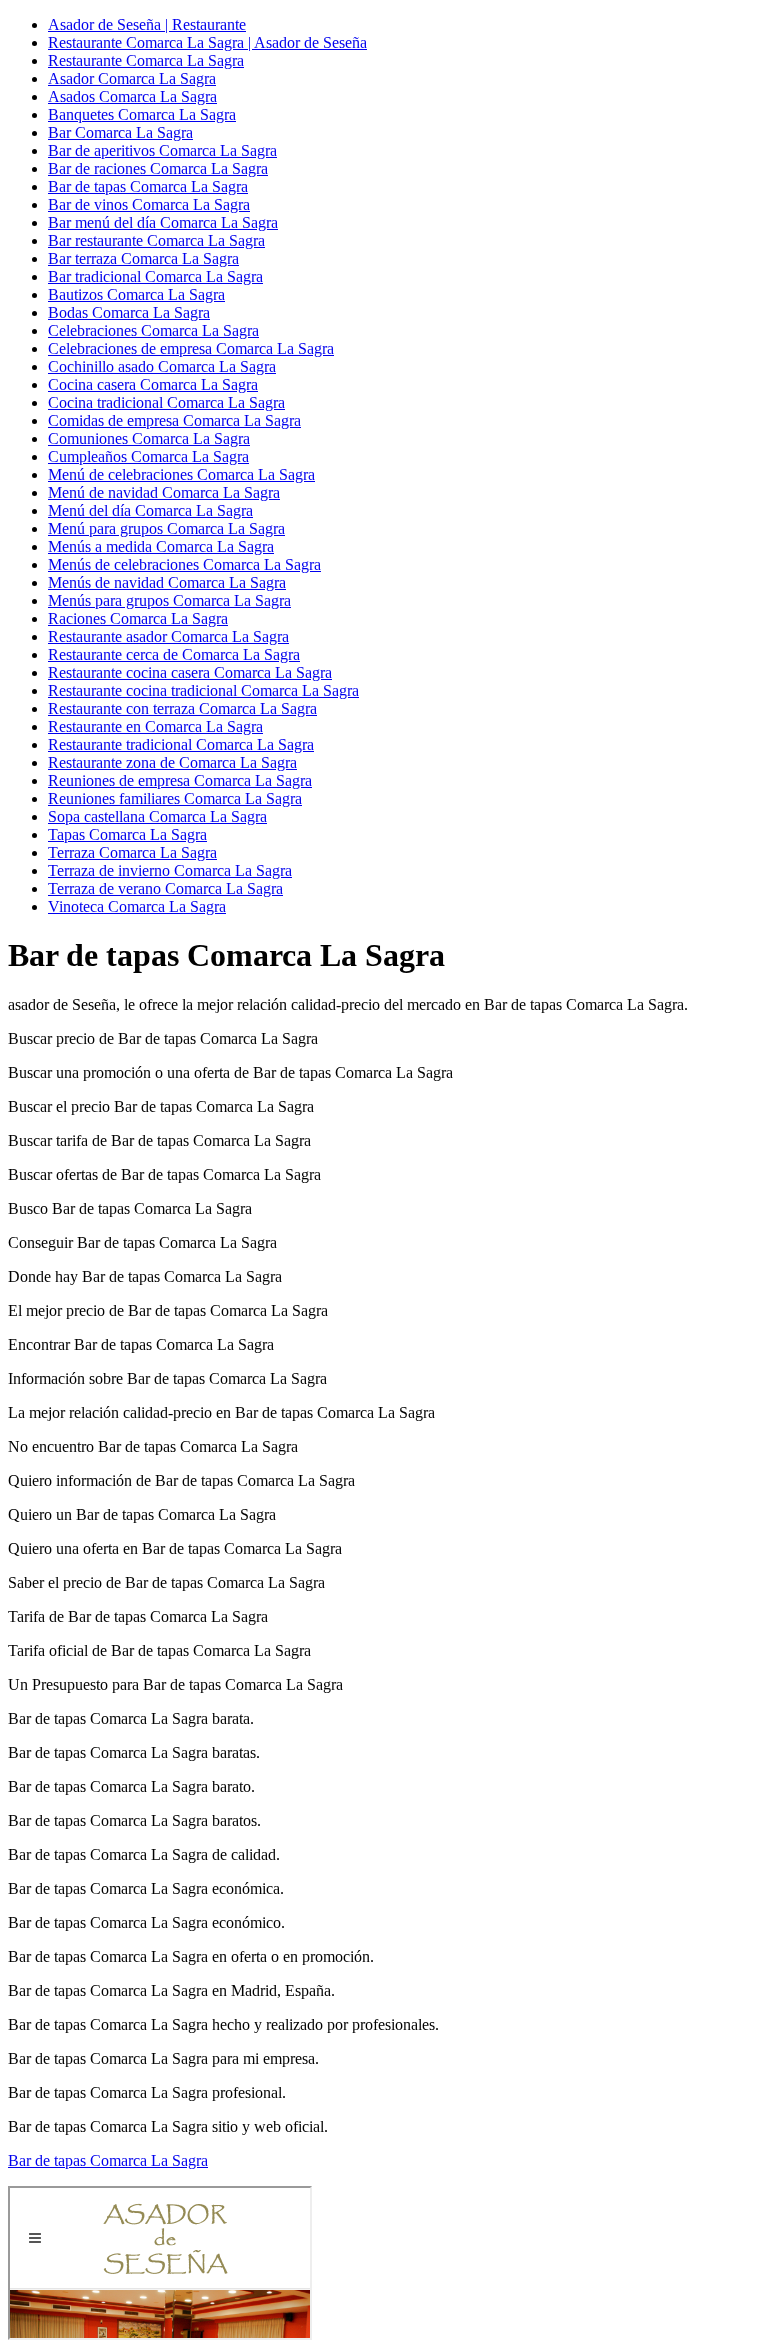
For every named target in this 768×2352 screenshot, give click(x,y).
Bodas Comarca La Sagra (129, 312)
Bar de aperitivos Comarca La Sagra (162, 150)
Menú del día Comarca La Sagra (150, 510)
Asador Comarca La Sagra (132, 78)
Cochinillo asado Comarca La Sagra (162, 366)
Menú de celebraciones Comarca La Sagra (181, 474)
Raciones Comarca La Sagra (138, 618)
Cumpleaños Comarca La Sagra (148, 456)
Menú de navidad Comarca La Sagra (164, 492)
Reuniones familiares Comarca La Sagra (175, 798)
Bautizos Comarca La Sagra (136, 294)
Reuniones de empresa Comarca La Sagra (180, 780)
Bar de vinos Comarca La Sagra (149, 204)
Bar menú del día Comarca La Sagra (163, 222)
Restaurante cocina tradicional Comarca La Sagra (203, 690)
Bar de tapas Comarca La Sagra (148, 186)
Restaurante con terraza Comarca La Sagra (182, 708)
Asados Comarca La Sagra (132, 96)
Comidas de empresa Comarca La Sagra (174, 420)
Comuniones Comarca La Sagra (149, 438)
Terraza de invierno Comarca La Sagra (170, 870)
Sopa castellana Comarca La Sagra (157, 816)
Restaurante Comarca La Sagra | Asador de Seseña (207, 42)
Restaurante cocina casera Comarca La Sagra (190, 672)
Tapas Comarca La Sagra (127, 834)
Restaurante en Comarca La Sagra (155, 726)
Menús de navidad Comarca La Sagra (167, 582)
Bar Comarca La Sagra (120, 132)
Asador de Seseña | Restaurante (147, 24)
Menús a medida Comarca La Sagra (161, 546)
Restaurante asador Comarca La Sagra (168, 636)
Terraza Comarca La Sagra (132, 852)
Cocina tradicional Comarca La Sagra (166, 402)
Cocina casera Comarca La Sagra (153, 384)
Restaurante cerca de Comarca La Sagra (174, 654)
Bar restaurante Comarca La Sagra (156, 240)
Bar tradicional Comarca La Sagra (155, 276)
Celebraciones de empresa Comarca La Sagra (191, 348)
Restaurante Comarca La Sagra (146, 60)
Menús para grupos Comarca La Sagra (169, 600)
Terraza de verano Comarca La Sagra (165, 888)
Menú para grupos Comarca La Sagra (166, 528)
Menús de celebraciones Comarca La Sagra (184, 564)
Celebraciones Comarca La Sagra (153, 330)
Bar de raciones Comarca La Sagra (158, 168)
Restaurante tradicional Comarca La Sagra (181, 744)
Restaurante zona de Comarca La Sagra (172, 762)
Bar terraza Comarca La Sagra (143, 258)
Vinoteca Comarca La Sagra (137, 906)
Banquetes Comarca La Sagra (142, 114)
